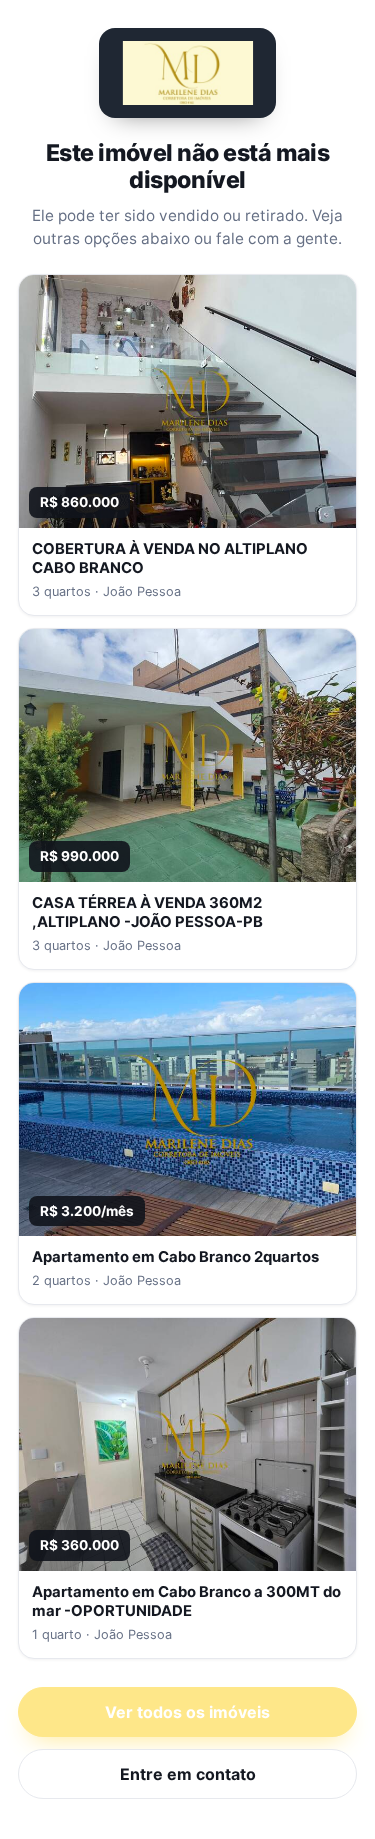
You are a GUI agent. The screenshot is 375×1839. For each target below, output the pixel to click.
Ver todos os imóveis (187, 1712)
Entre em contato (188, 1774)
